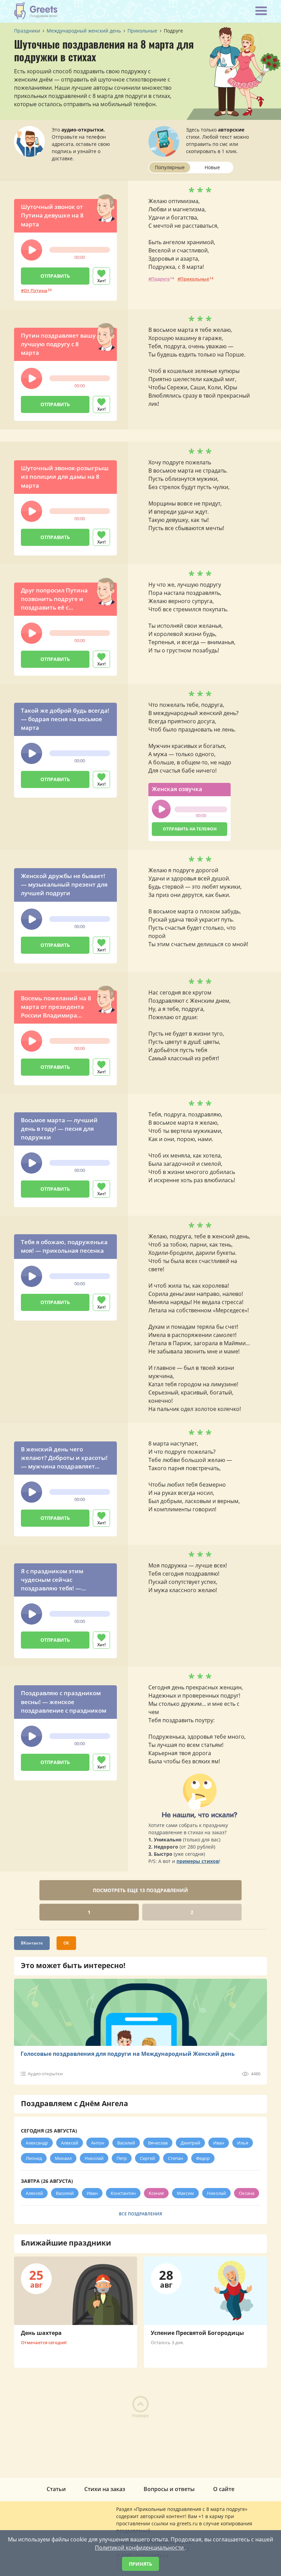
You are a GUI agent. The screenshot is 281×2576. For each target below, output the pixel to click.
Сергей (147, 2158)
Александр (37, 2143)
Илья (243, 2143)
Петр (122, 2158)
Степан (175, 2158)
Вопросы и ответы (169, 2489)
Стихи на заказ (105, 2489)
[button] (32, 250)
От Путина (35, 290)
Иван (219, 2143)
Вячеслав (158, 2143)
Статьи (56, 2489)
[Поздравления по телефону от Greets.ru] (36, 11)
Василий (126, 2143)
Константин (123, 2193)
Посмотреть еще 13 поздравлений (140, 1890)
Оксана (247, 2193)
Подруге (160, 279)
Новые (212, 167)
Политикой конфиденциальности (140, 2548)
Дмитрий (190, 2143)
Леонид (34, 2158)
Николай (94, 2158)
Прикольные (195, 279)
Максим (185, 2193)
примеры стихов (198, 1861)
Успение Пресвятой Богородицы (197, 2333)
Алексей (70, 2143)
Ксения (156, 2193)
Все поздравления (140, 2214)
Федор (203, 2158)
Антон (98, 2143)
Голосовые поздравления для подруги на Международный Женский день (128, 2054)
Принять (140, 2564)
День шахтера (41, 2333)
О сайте (224, 2489)
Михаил (63, 2158)
